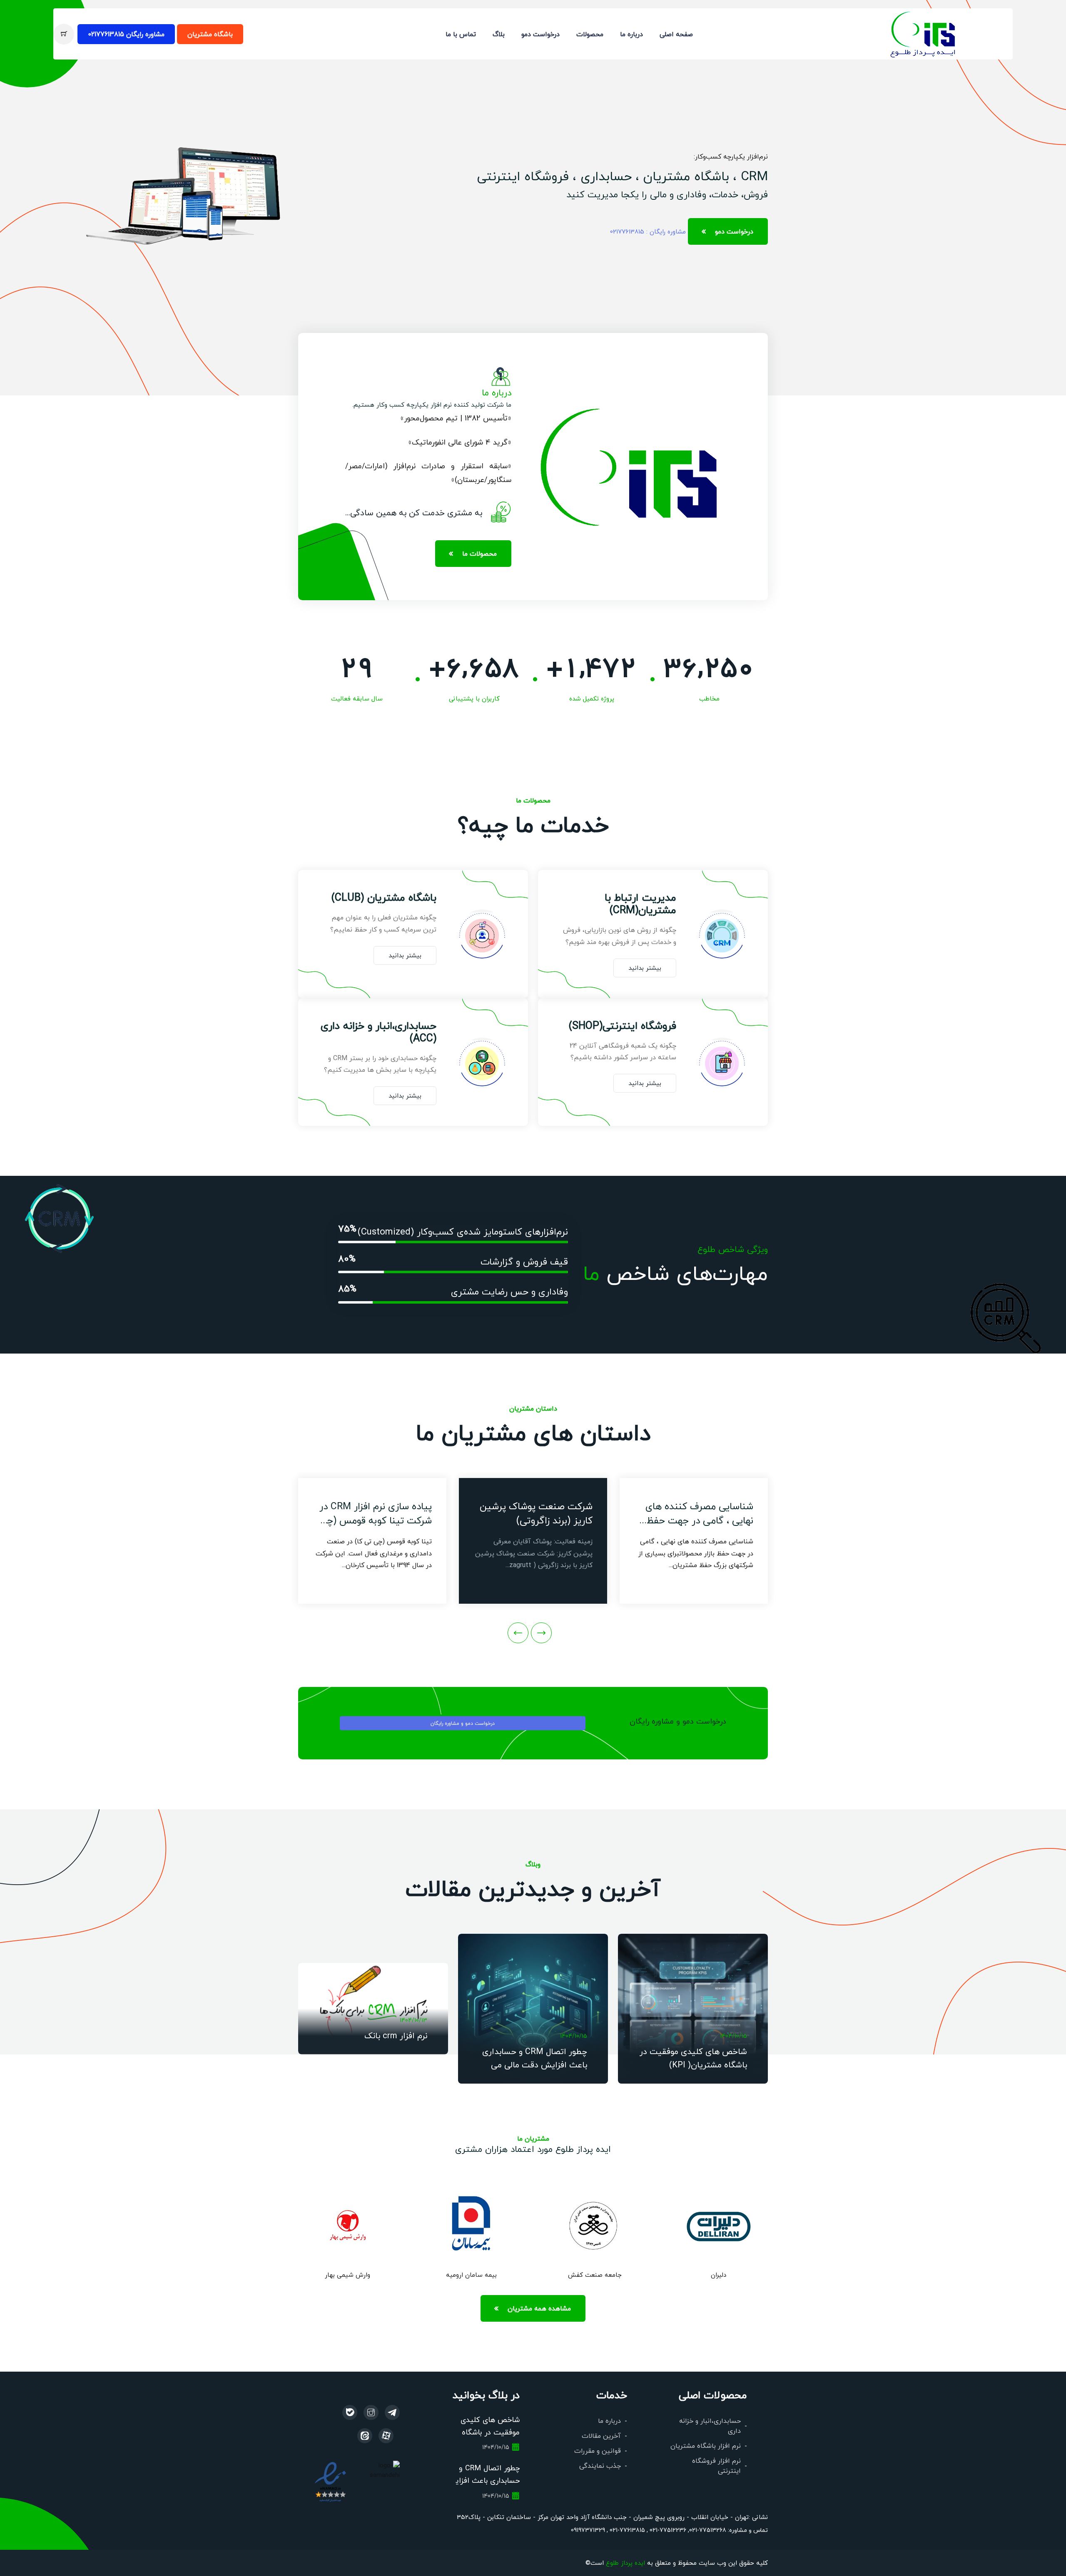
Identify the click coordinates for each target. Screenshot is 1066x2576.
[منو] (923, 33)
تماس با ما (461, 34)
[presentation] (541, 1633)
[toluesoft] (371, 2412)
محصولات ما (479, 553)
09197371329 (588, 2530)
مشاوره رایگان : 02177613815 (648, 231)
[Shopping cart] (64, 34)
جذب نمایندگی (600, 2465)
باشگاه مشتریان (210, 34)
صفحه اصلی (676, 34)
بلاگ (499, 34)
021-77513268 (708, 2530)
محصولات (590, 34)
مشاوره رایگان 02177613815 (126, 34)
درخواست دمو (540, 34)
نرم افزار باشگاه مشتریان (706, 2446)
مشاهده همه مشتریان (539, 2308)
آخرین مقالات (601, 2436)
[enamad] (330, 2481)
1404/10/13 (413, 2020)
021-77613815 (626, 2530)
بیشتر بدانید (645, 968)
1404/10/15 (733, 2036)
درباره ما (631, 34)
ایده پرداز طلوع (625, 2562)
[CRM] (392, 2412)
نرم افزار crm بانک (396, 2035)
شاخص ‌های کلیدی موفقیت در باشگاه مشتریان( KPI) (490, 2432)
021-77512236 (667, 2530)
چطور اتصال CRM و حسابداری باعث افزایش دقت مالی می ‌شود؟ (535, 2064)
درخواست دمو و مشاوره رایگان (463, 1723)
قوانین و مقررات (598, 2451)
